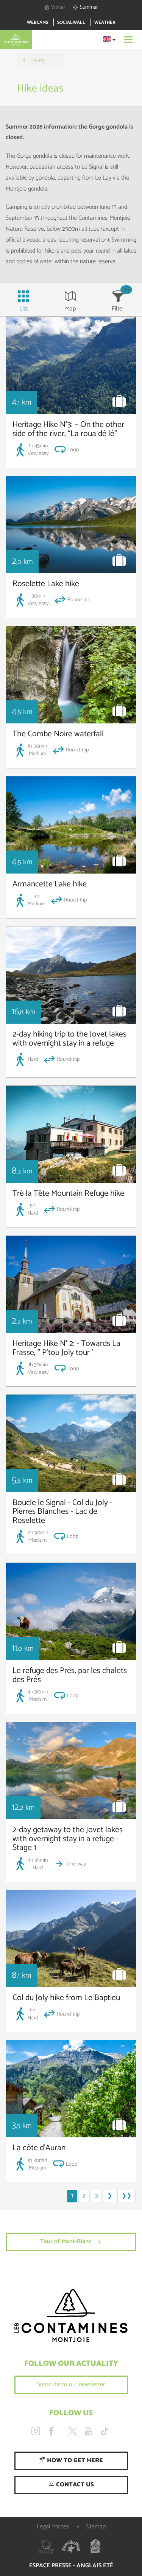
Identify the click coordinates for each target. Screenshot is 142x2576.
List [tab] (24, 309)
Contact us (74, 2485)
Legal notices (53, 2527)
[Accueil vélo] (95, 2547)
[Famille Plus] (71, 2547)
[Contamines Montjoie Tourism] (71, 2316)
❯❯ (126, 2196)
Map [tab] (70, 309)
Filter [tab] (118, 309)
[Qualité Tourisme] (47, 2547)
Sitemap (96, 2527)
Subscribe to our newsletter (71, 2384)
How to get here (74, 2460)
